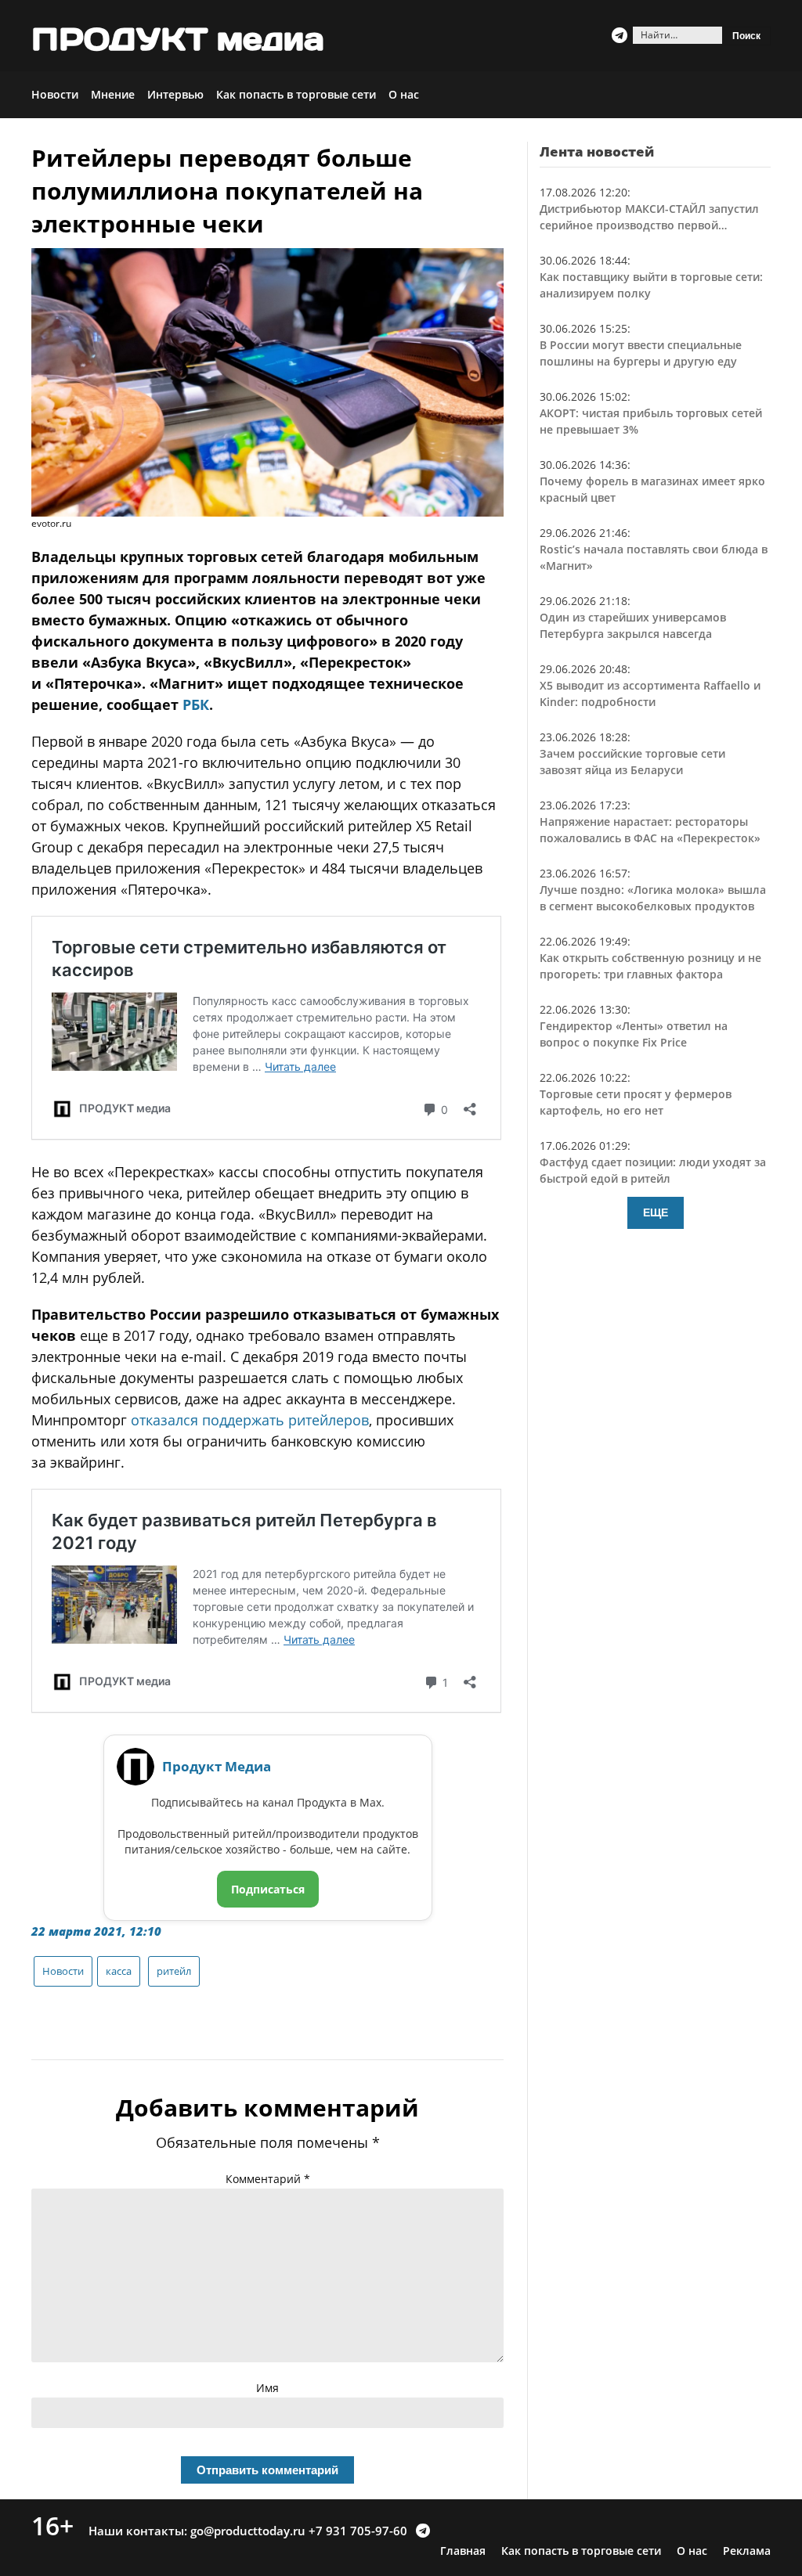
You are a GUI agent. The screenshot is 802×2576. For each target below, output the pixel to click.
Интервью (175, 94)
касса (119, 1971)
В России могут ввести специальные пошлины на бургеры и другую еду (641, 353)
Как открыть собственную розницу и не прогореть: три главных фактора (650, 966)
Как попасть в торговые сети (296, 94)
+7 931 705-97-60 (358, 2531)
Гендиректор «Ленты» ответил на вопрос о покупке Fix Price (634, 1034)
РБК (196, 704)
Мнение (113, 94)
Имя (267, 2388)
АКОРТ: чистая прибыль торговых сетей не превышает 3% (651, 421)
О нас (404, 94)
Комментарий (268, 2179)
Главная (463, 2551)
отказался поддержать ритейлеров (250, 1420)
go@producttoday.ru (248, 2531)
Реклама (747, 2551)
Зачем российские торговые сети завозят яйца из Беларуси (632, 762)
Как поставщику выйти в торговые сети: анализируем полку (651, 285)
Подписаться (268, 1889)
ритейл (174, 1971)
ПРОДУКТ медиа (178, 39)
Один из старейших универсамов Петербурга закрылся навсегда (633, 625)
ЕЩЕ (656, 1212)
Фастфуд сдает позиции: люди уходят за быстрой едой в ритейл (653, 1170)
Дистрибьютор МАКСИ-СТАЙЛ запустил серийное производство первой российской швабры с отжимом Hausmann (649, 217)
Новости (55, 94)
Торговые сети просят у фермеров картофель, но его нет (636, 1102)
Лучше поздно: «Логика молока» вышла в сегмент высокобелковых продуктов (653, 898)
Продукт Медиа (217, 1766)
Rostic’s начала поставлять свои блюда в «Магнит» (654, 557)
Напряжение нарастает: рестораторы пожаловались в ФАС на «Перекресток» (650, 830)
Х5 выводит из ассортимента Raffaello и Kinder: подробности (650, 694)
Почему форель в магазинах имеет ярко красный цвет (652, 489)
